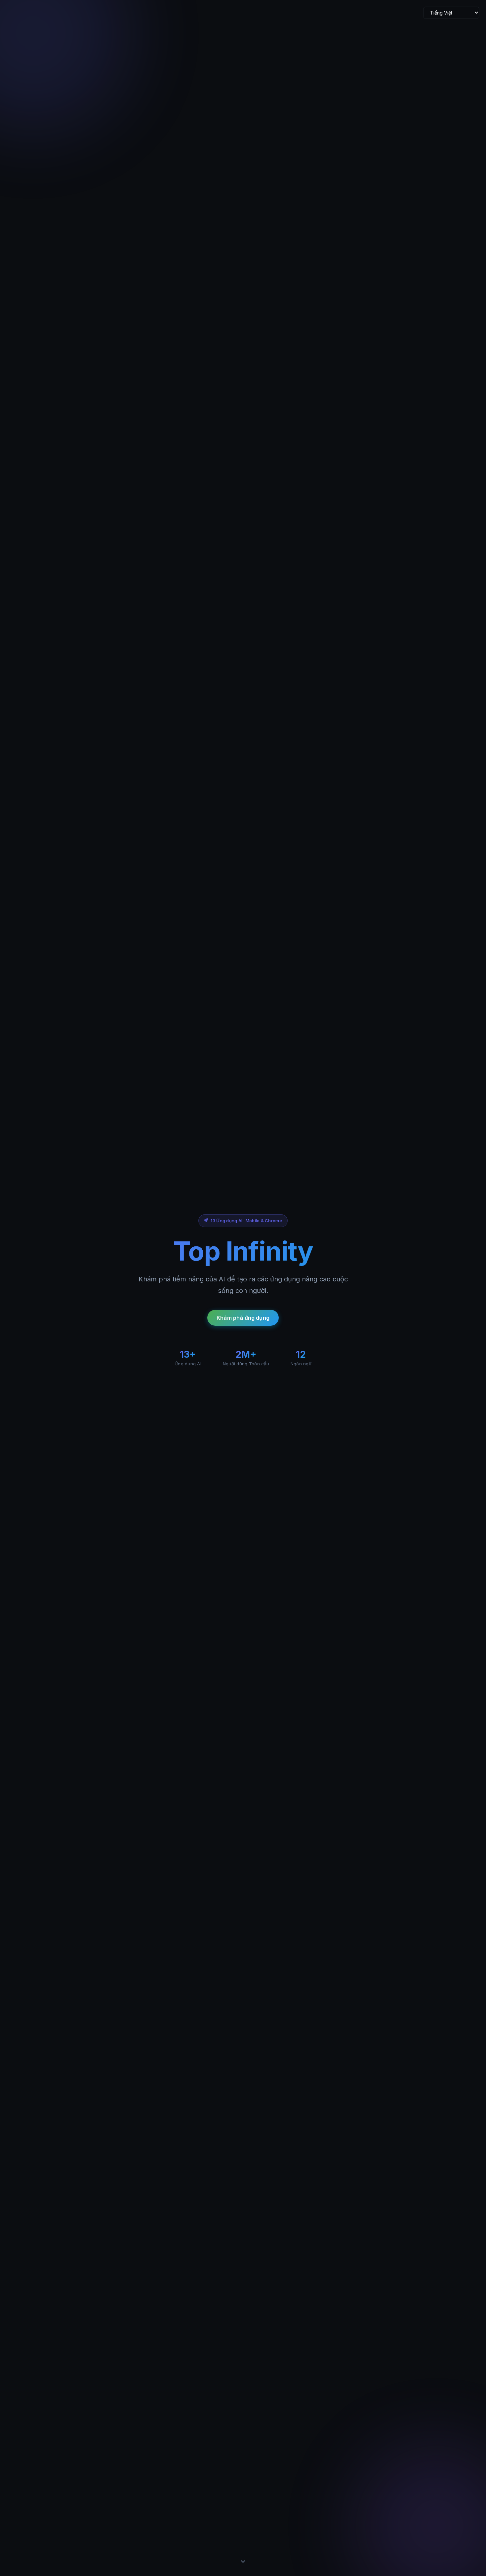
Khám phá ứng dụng (243, 1318)
